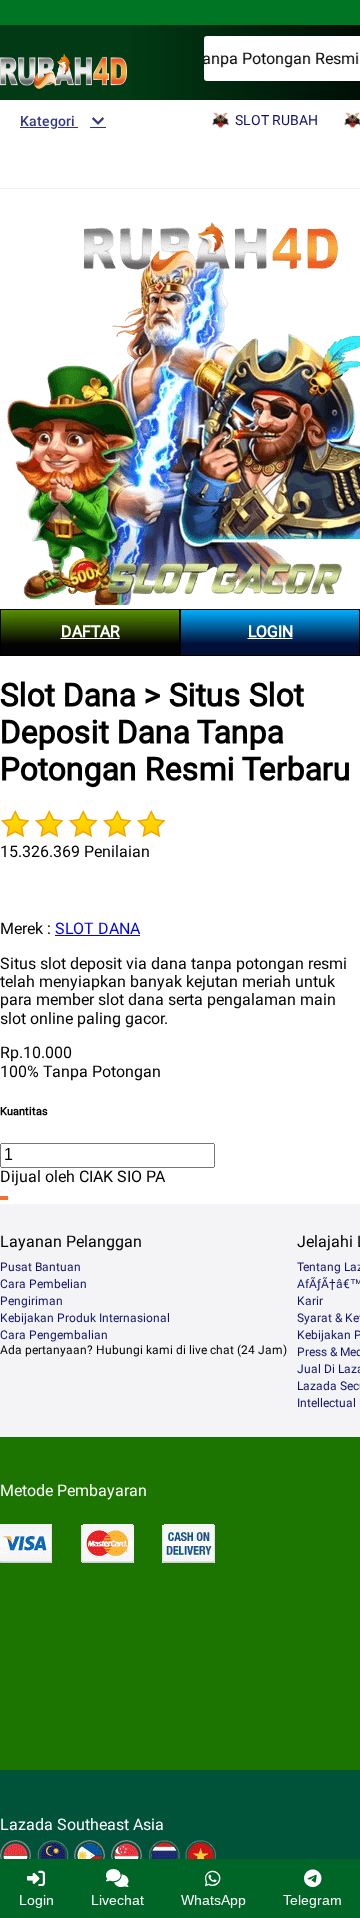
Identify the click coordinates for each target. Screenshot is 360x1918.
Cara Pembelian (43, 1284)
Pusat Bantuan (40, 1267)
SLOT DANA (97, 928)
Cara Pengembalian (54, 1335)
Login (36, 1900)
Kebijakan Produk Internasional (85, 1318)
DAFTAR (90, 631)
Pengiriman (31, 1301)
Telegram (312, 1900)
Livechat (117, 1900)
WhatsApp (213, 1900)
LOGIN (270, 631)
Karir (310, 1301)
